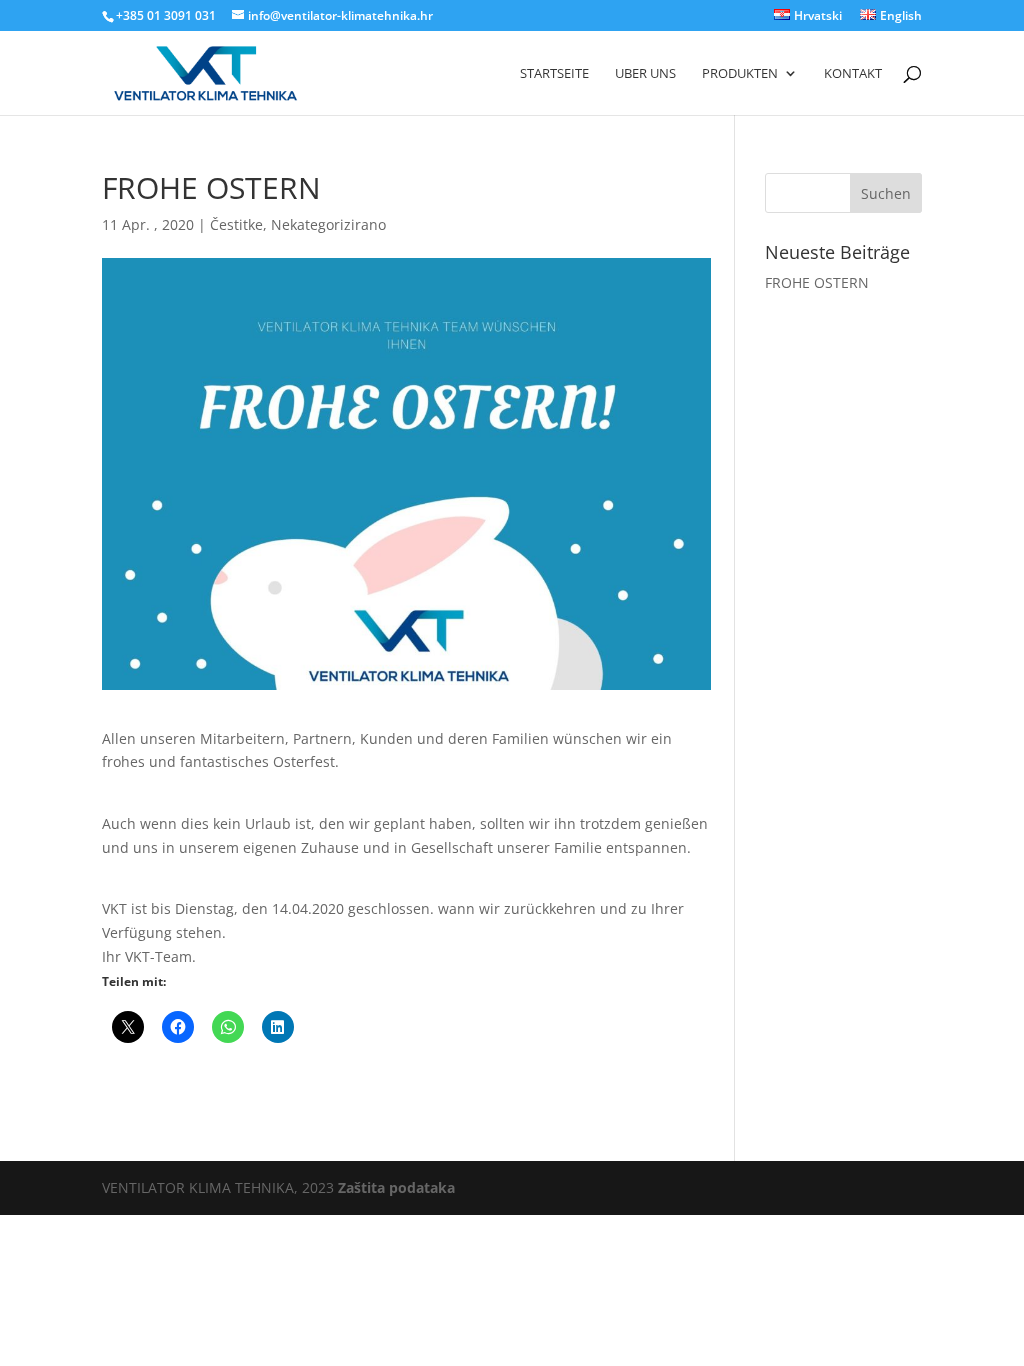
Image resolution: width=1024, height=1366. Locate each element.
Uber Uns (645, 74)
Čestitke (236, 224)
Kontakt (853, 74)
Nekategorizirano (328, 224)
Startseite (554, 74)
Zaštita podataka (396, 1187)
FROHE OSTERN (817, 282)
